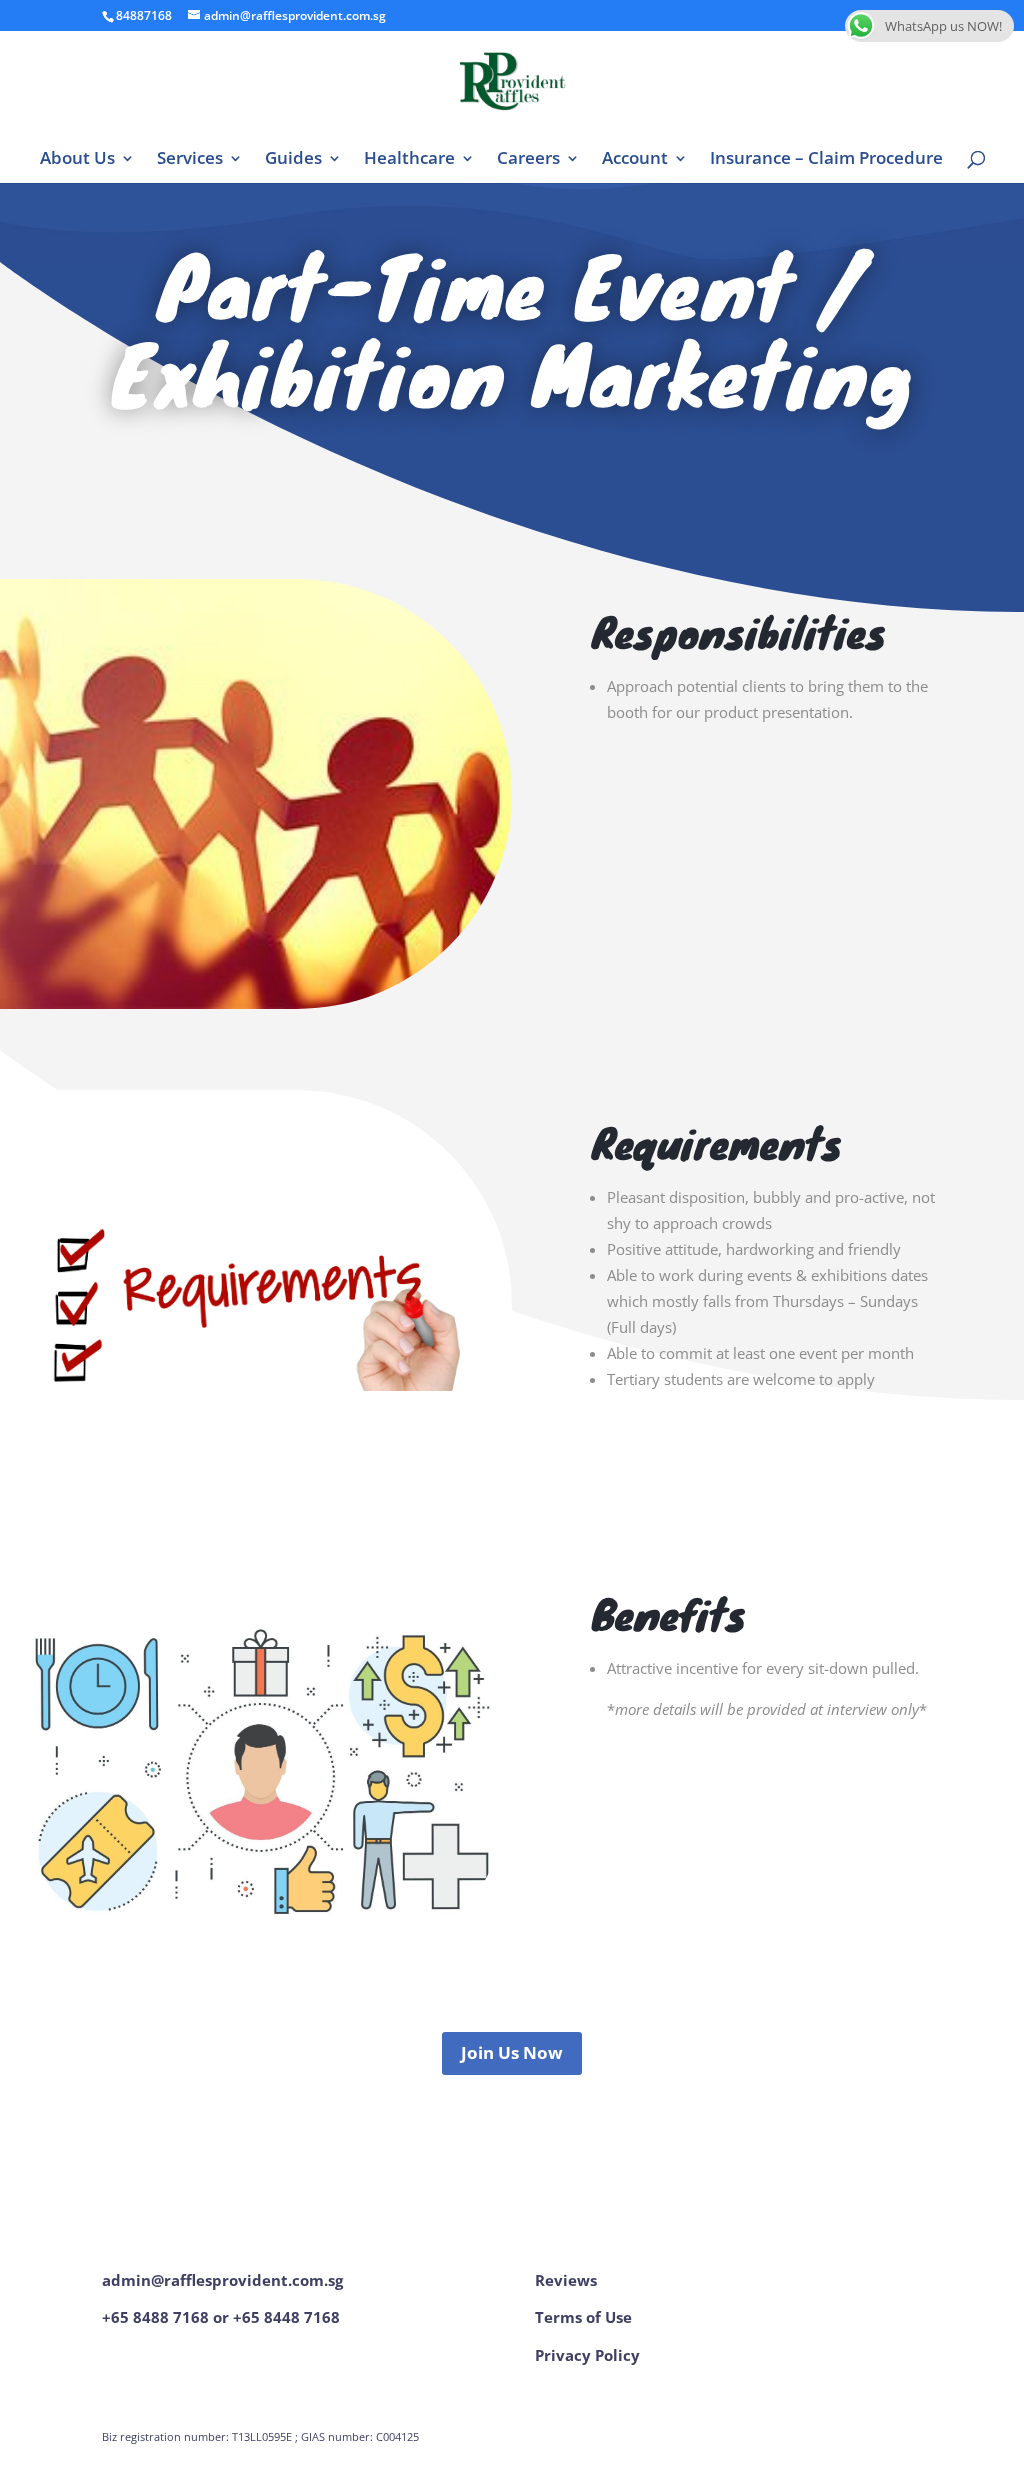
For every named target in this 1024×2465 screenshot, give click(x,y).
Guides (293, 160)
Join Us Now (512, 2052)
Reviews (566, 2280)
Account (635, 160)
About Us (77, 160)
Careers (528, 160)
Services (190, 160)
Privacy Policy (587, 2355)
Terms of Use (583, 2317)
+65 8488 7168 (155, 2317)
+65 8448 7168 (286, 2317)
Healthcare (409, 160)
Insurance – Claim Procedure (826, 160)
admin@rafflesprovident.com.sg (222, 2280)
